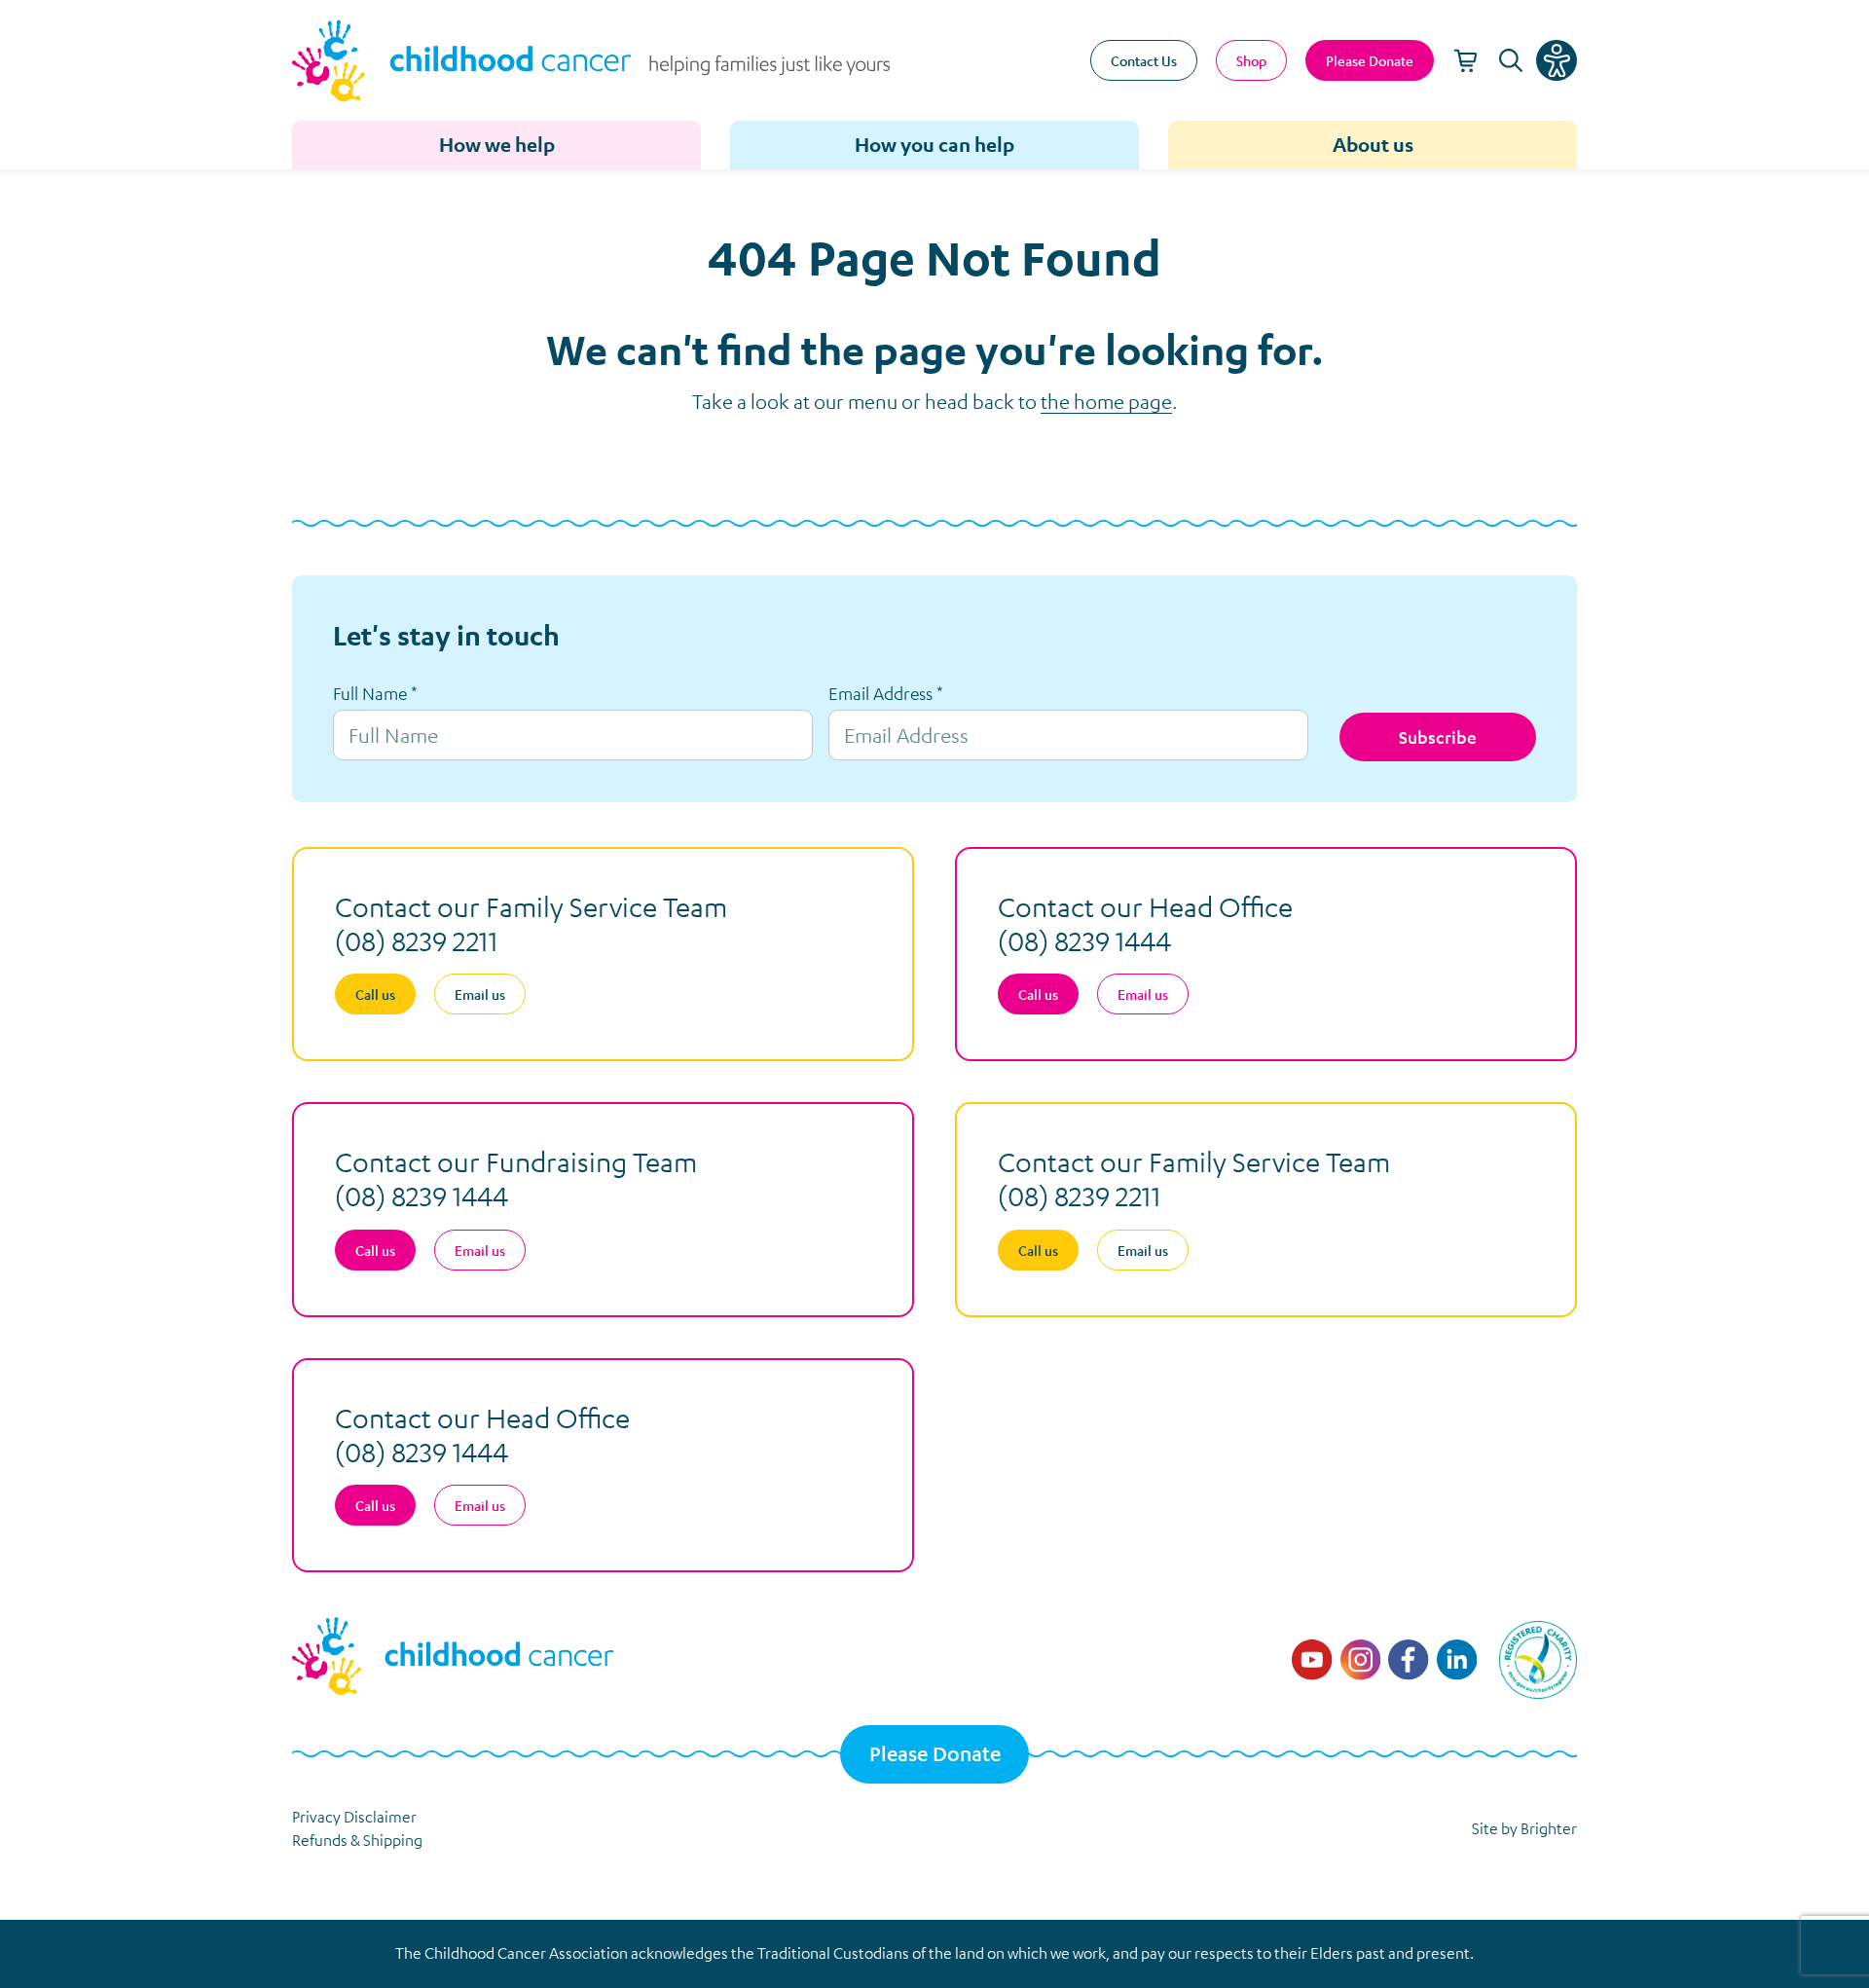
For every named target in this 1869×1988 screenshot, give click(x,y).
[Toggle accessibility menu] (1557, 60)
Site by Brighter (1524, 1828)
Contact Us (1144, 60)
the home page (1106, 401)
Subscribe (1438, 737)
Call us (375, 994)
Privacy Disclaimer (354, 1817)
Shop (1251, 60)
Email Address (886, 693)
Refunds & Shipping (357, 1840)
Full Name (375, 693)
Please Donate (935, 1754)
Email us (480, 994)
